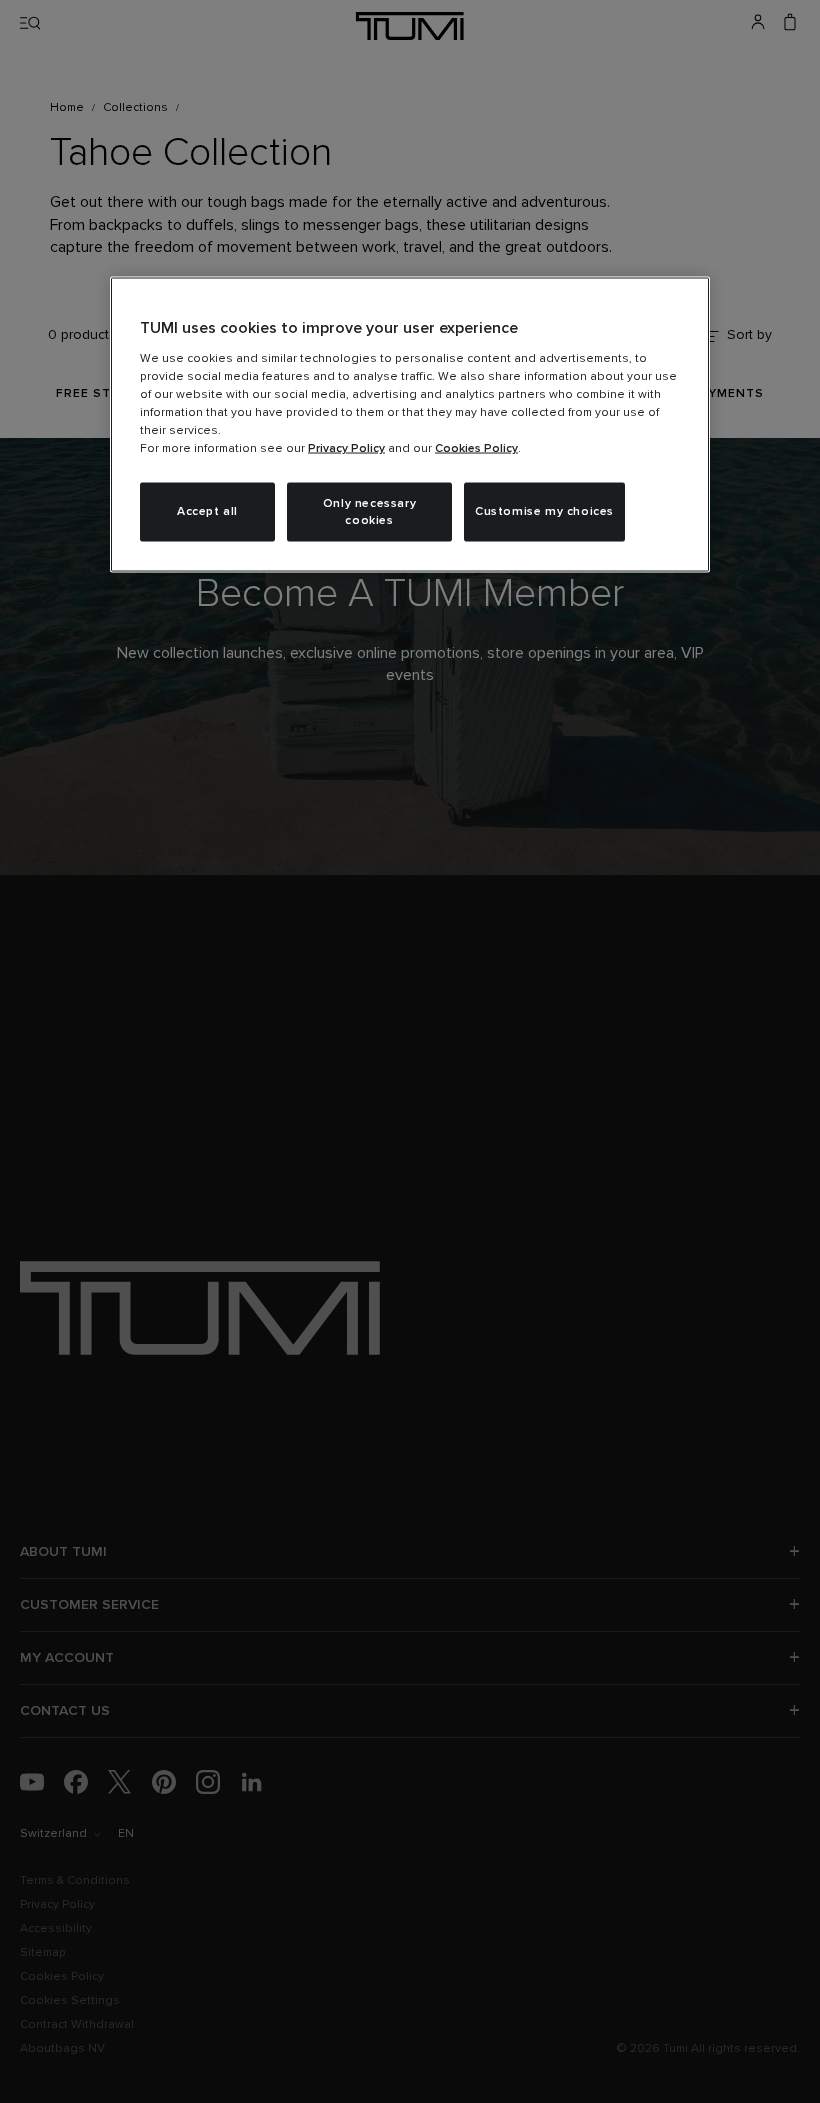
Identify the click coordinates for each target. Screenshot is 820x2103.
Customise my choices (544, 512)
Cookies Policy (476, 448)
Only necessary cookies (369, 511)
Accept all (207, 512)
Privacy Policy (346, 448)
